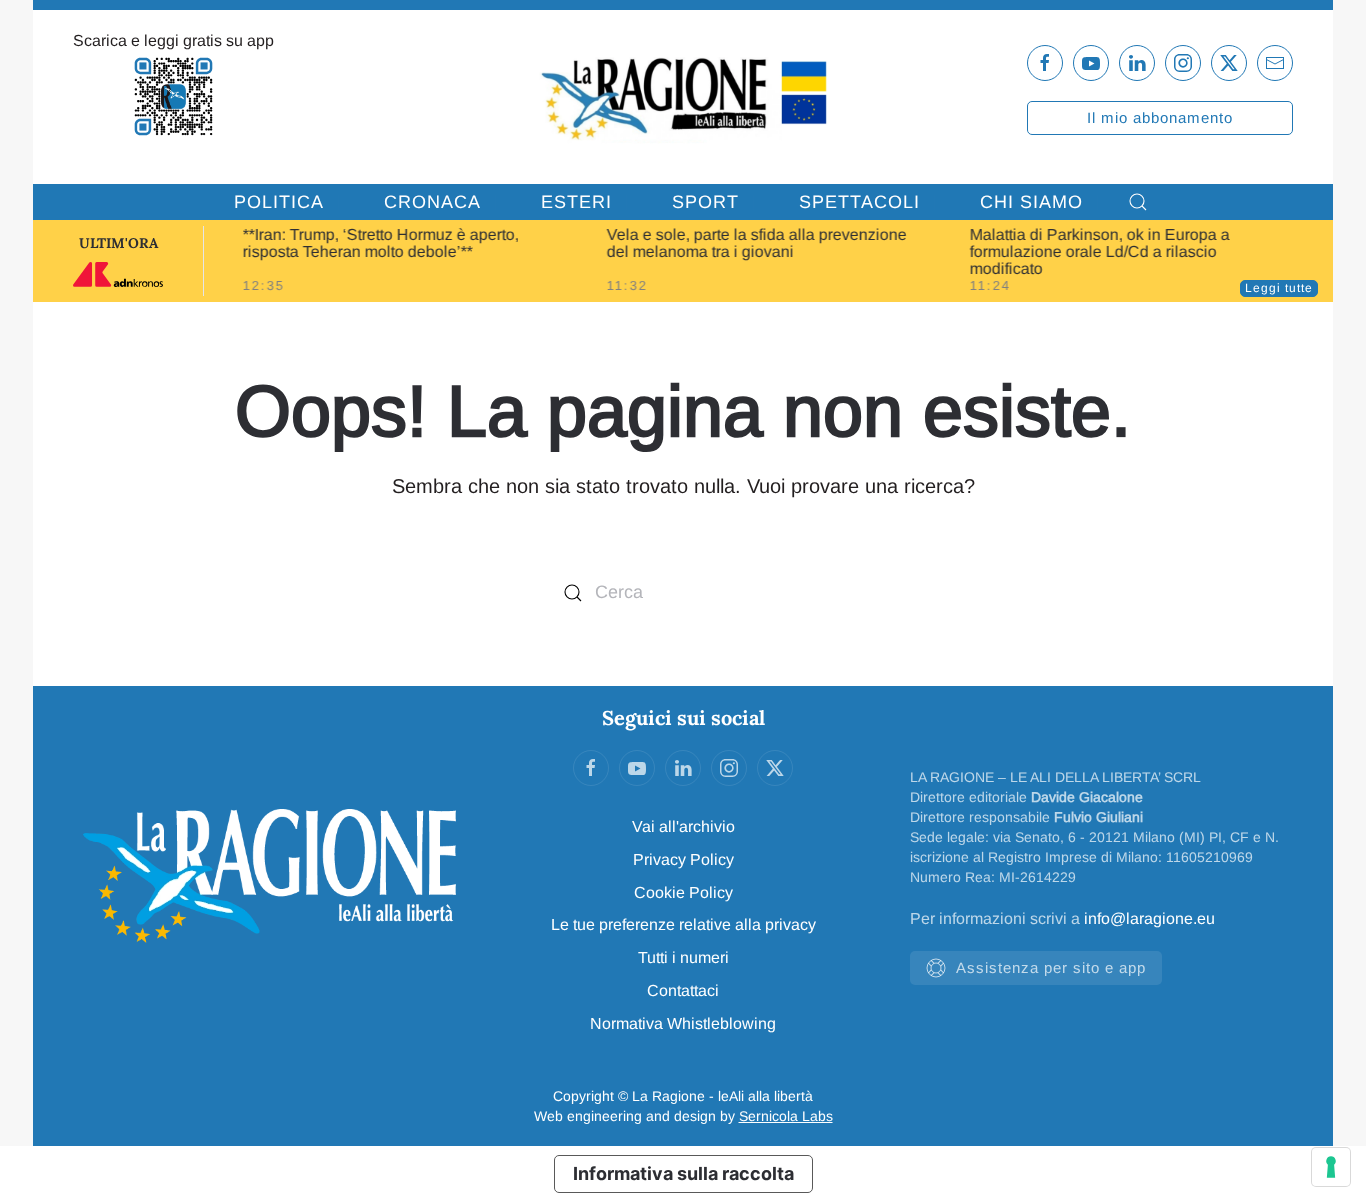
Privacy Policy (683, 859)
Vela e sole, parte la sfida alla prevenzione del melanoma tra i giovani (756, 243)
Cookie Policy (683, 892)
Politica (279, 202)
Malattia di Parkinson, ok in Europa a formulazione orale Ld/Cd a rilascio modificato (1100, 251)
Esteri (576, 202)
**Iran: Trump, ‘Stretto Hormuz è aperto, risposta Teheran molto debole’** (381, 243)
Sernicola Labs (786, 1116)
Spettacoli (859, 202)
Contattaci (683, 990)
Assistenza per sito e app (1051, 967)
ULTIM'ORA (118, 243)
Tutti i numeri (683, 957)
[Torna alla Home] (683, 97)
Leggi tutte (1279, 288)
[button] (1138, 202)
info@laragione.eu (1149, 918)
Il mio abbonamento (1160, 117)
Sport (705, 202)
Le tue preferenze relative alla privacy (683, 924)
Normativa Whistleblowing (683, 1023)
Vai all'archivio (683, 826)
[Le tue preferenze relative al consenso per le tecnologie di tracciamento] (1331, 1167)
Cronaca (432, 202)
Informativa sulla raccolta (683, 1173)
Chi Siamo (1031, 202)
